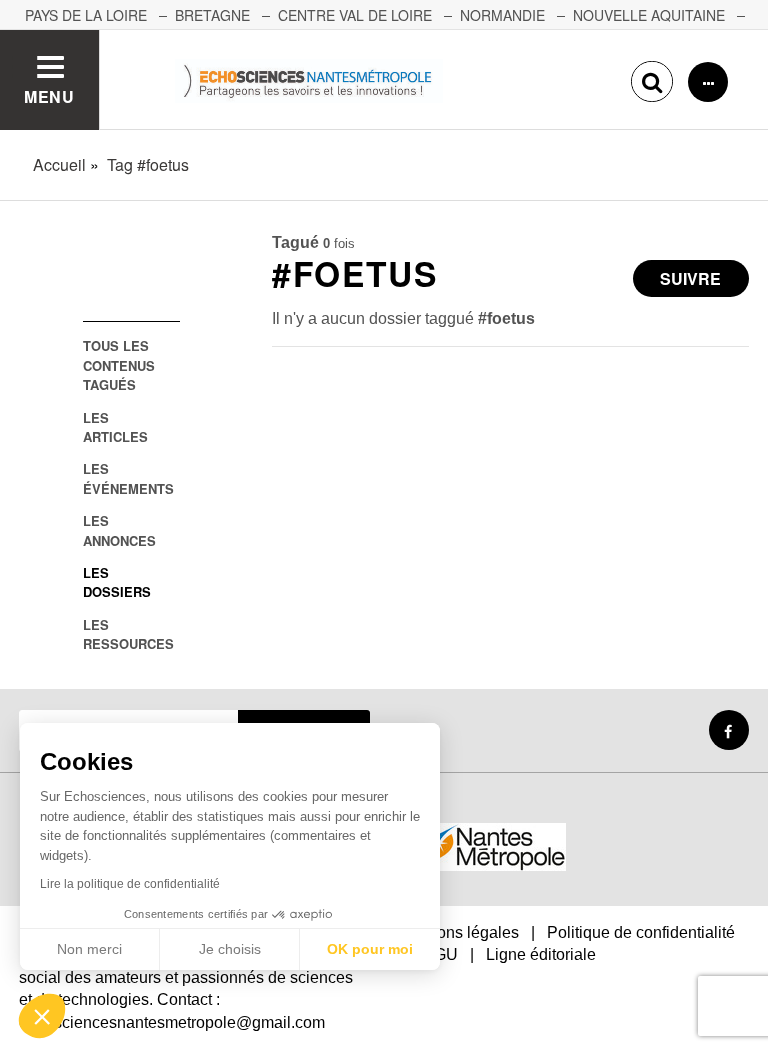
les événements (128, 478)
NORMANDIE (502, 15)
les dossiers (117, 582)
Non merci (89, 949)
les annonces (119, 530)
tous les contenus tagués (119, 365)
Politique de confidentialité (641, 932)
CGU (440, 954)
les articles (115, 427)
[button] (42, 1016)
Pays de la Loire (86, 15)
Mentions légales (458, 932)
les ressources (128, 634)
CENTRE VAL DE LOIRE (355, 15)
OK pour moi (370, 949)
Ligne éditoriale (541, 954)
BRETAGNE (212, 15)
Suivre (690, 278)
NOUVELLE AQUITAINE (649, 15)
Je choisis (230, 949)
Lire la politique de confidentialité (130, 884)
